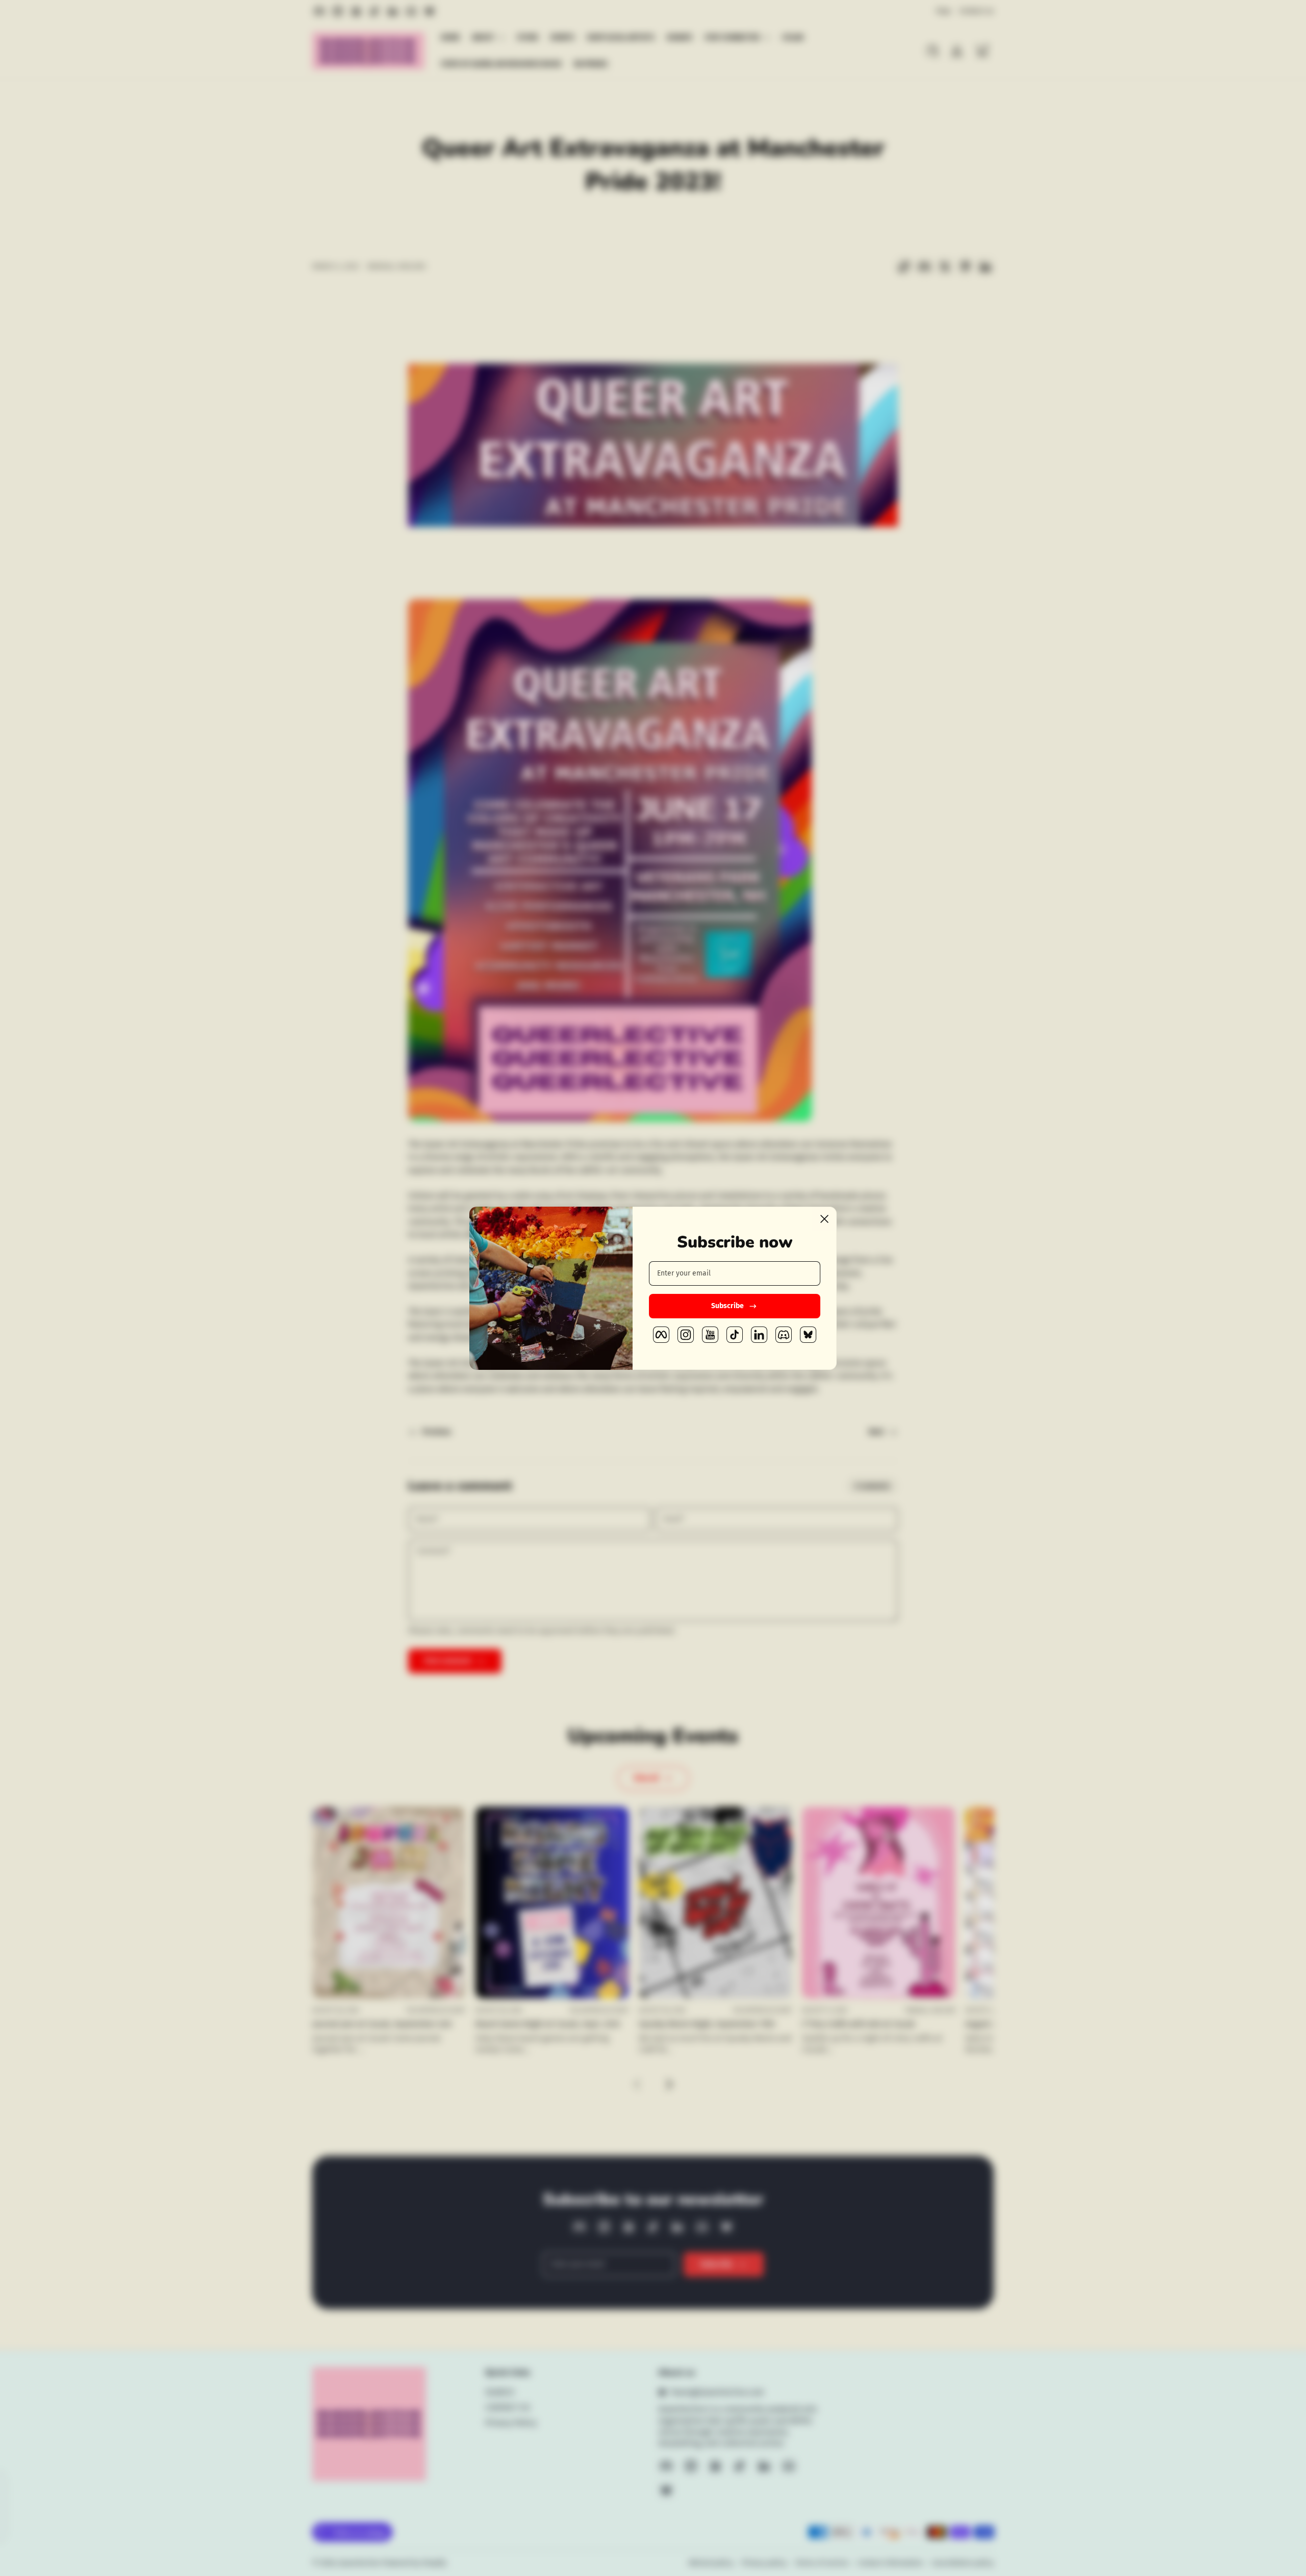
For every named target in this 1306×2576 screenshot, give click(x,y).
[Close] (824, 1219)
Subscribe (727, 1306)
